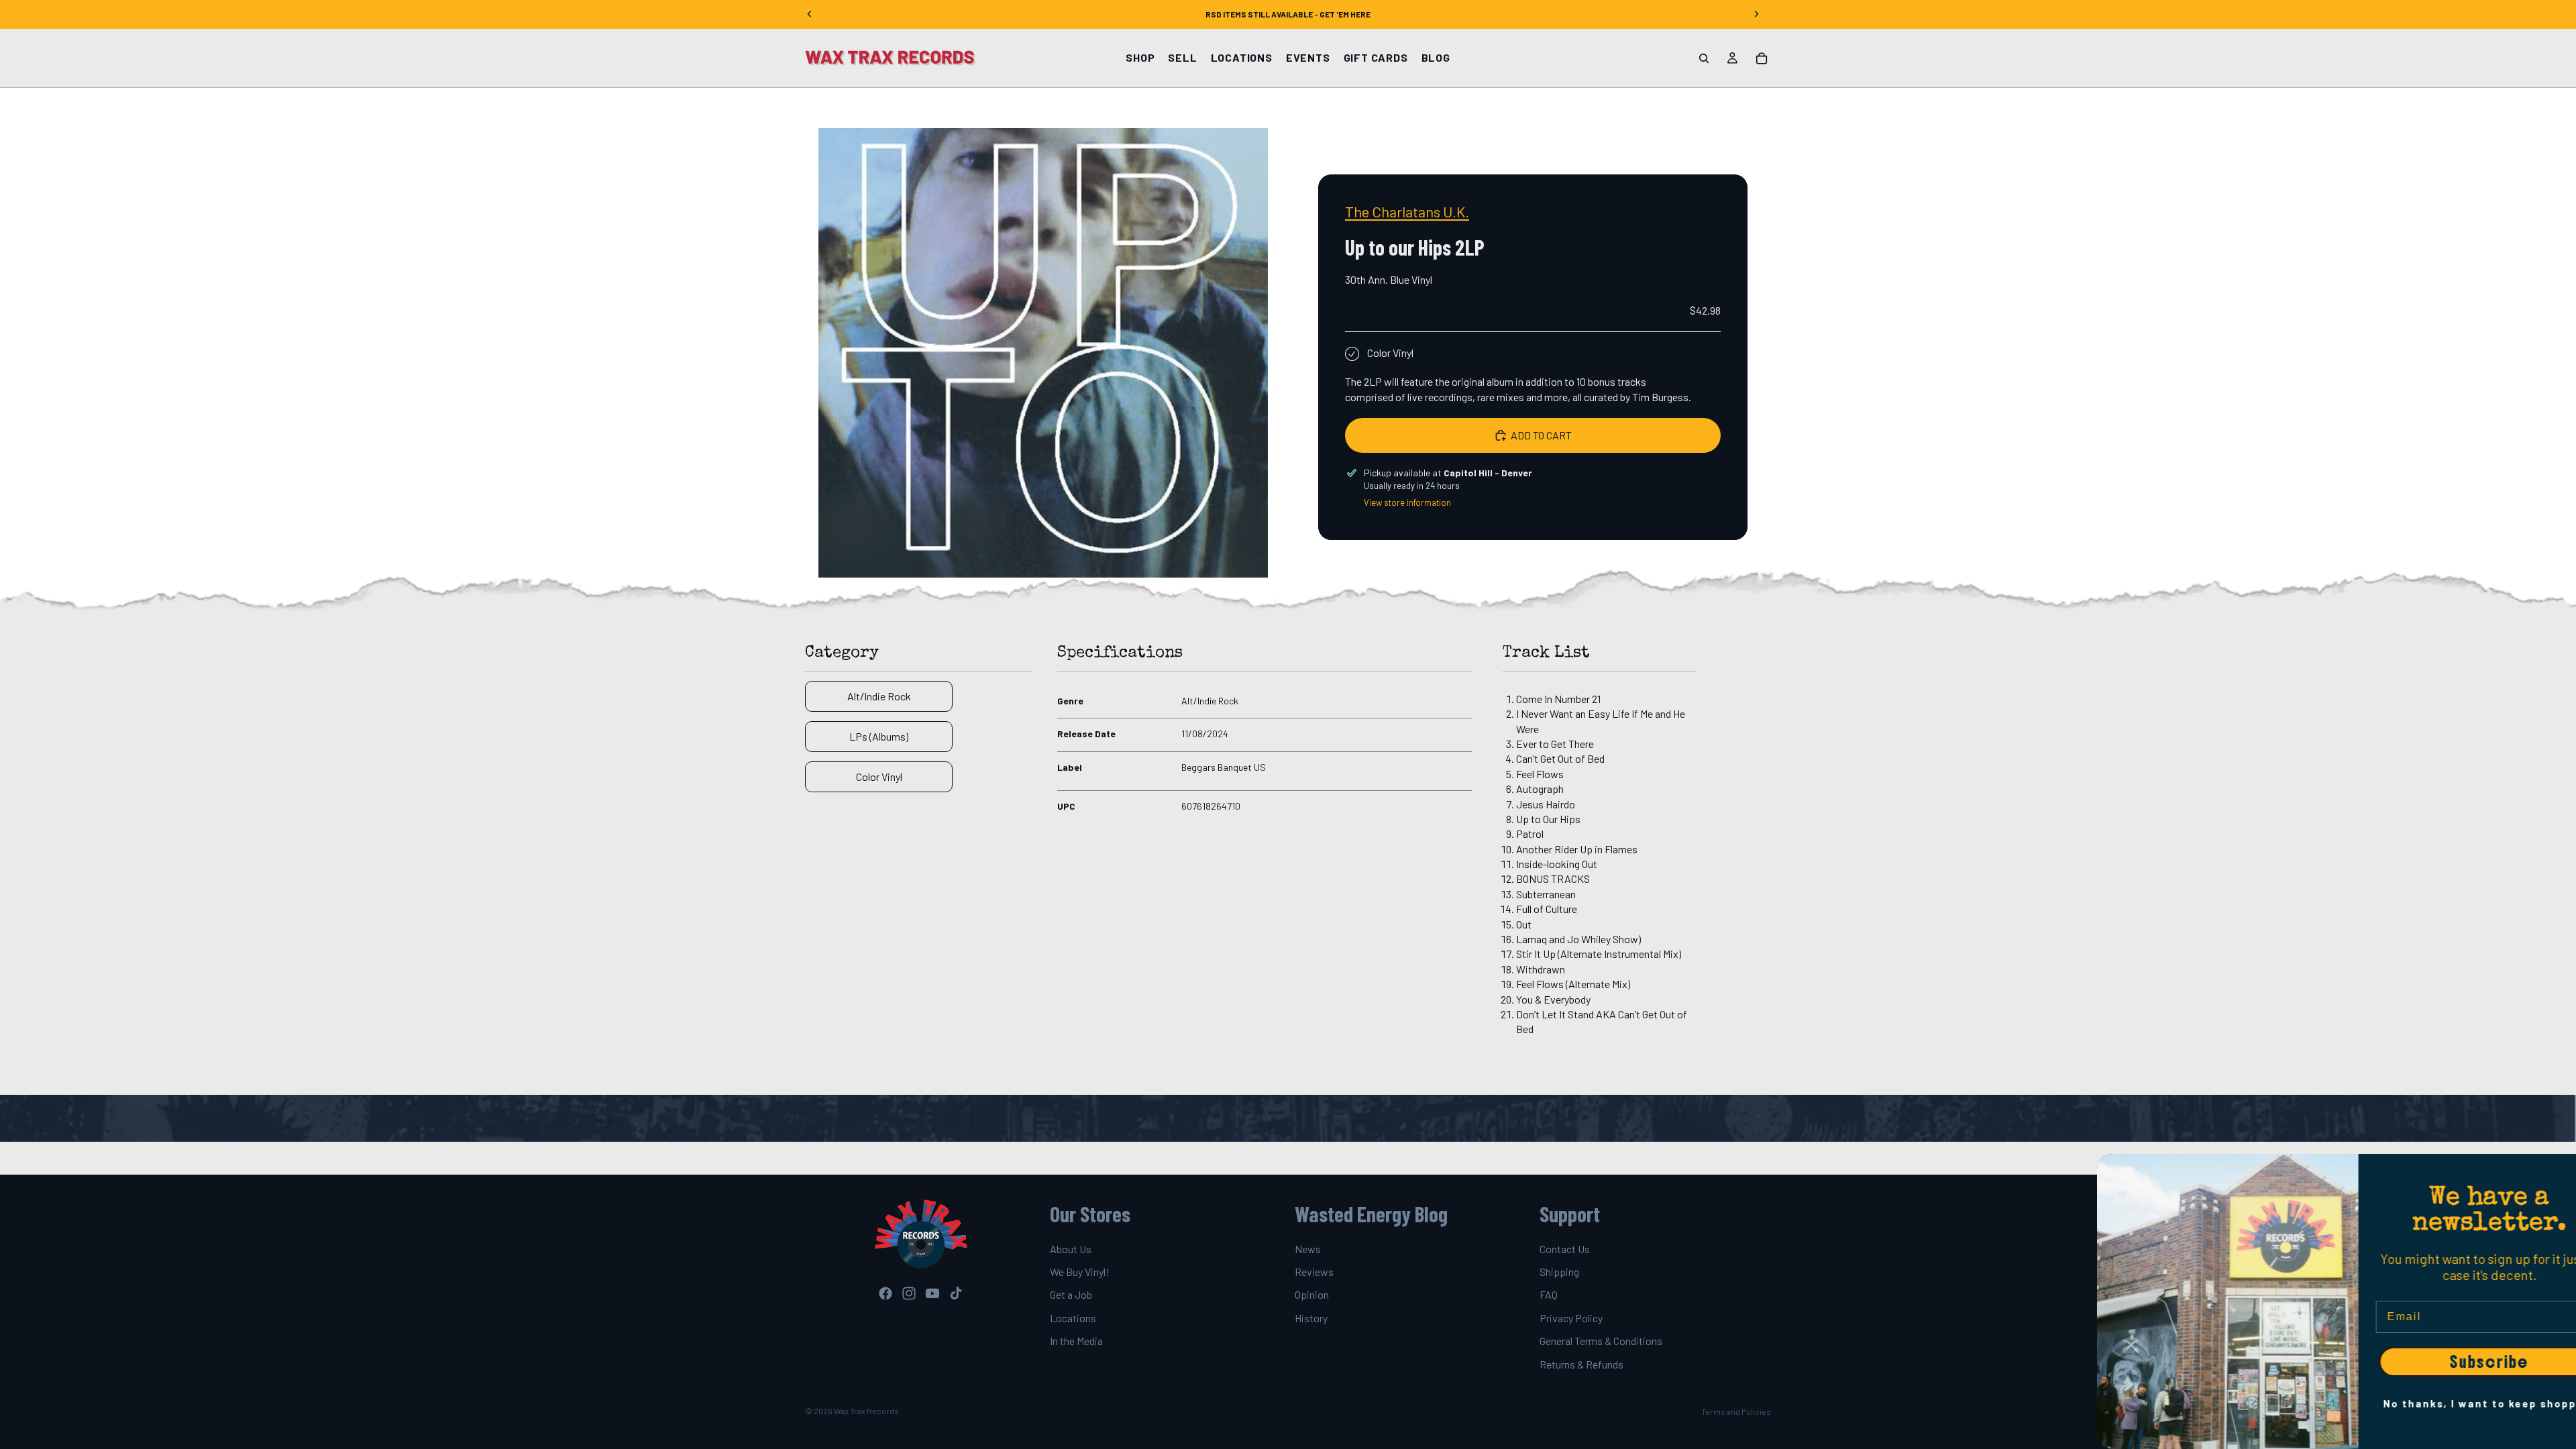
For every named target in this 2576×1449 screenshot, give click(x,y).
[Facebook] (885, 1293)
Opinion (1312, 1295)
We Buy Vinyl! (1080, 1272)
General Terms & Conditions (1601, 1341)
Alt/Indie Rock (879, 696)
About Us (1071, 1249)
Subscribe (2445, 1362)
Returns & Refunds (1581, 1364)
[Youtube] (932, 1293)
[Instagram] (909, 1293)
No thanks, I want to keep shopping (2445, 1403)
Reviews (1314, 1272)
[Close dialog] (2559, 1171)
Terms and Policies (1736, 1411)
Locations (1073, 1318)
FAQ (1549, 1295)
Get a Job (1071, 1295)
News (1308, 1249)
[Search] (1704, 58)
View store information (1407, 502)
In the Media (1076, 1341)
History (1311, 1318)
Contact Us (1565, 1249)
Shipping (1559, 1272)
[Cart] (1762, 58)
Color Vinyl (879, 776)
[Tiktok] (956, 1293)
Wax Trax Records (866, 1411)
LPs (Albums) (879, 736)
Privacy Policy (1571, 1318)
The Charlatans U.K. (1407, 211)
